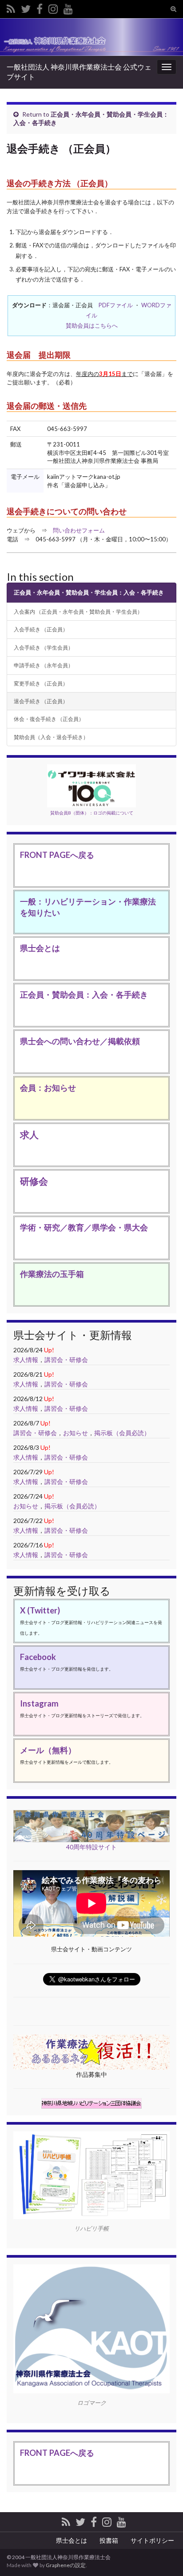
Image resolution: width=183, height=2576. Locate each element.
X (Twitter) (40, 1610)
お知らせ (76, 1433)
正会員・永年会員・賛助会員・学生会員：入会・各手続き (89, 592)
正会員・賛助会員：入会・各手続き (84, 994)
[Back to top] (163, 2523)
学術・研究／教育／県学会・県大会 (84, 1227)
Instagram (39, 1703)
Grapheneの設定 (66, 2565)
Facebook (38, 1657)
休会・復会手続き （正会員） (49, 719)
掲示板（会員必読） (122, 1433)
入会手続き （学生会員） (44, 647)
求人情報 (26, 1360)
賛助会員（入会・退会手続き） (51, 737)
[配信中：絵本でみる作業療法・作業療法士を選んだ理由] (68, 7)
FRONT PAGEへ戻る (57, 855)
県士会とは (40, 948)
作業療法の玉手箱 (52, 1274)
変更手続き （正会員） (41, 683)
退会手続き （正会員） (41, 701)
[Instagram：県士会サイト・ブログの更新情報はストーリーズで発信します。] (53, 7)
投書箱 (109, 2540)
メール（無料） (48, 1750)
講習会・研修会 (66, 1360)
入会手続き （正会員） (41, 629)
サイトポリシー (152, 2540)
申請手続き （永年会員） (44, 665)
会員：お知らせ (48, 1088)
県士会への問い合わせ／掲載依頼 (80, 1041)
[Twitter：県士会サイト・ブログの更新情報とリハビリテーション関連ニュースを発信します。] (26, 7)
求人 (29, 1134)
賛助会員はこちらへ (92, 325)
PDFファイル (116, 305)
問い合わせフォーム (79, 530)
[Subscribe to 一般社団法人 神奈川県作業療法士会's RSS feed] (11, 7)
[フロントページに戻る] (91, 37)
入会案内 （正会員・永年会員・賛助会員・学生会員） (78, 611)
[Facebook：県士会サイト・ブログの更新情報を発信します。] (40, 7)
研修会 (34, 1181)
